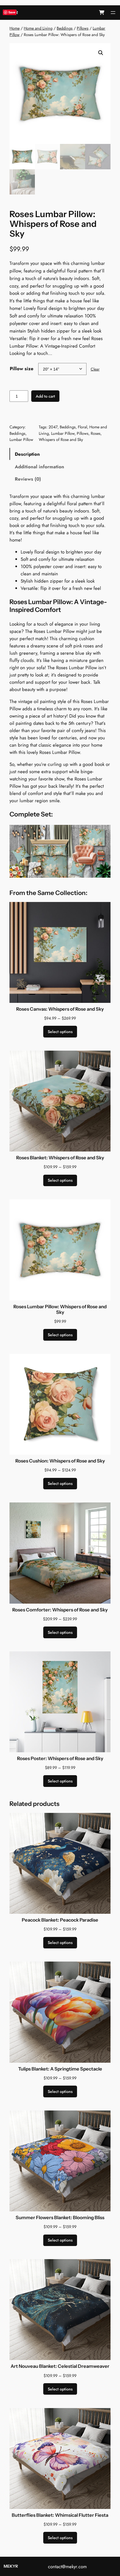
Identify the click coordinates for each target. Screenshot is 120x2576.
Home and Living (38, 28)
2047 (53, 427)
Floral (82, 427)
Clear (95, 369)
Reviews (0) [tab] (28, 479)
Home (15, 28)
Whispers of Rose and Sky (61, 440)
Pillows (83, 28)
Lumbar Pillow (21, 440)
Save (12, 12)
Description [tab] (27, 454)
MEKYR (11, 2566)
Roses (96, 433)
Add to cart (45, 396)
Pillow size (22, 369)
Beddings (65, 28)
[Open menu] (113, 13)
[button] (101, 53)
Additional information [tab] (39, 467)
